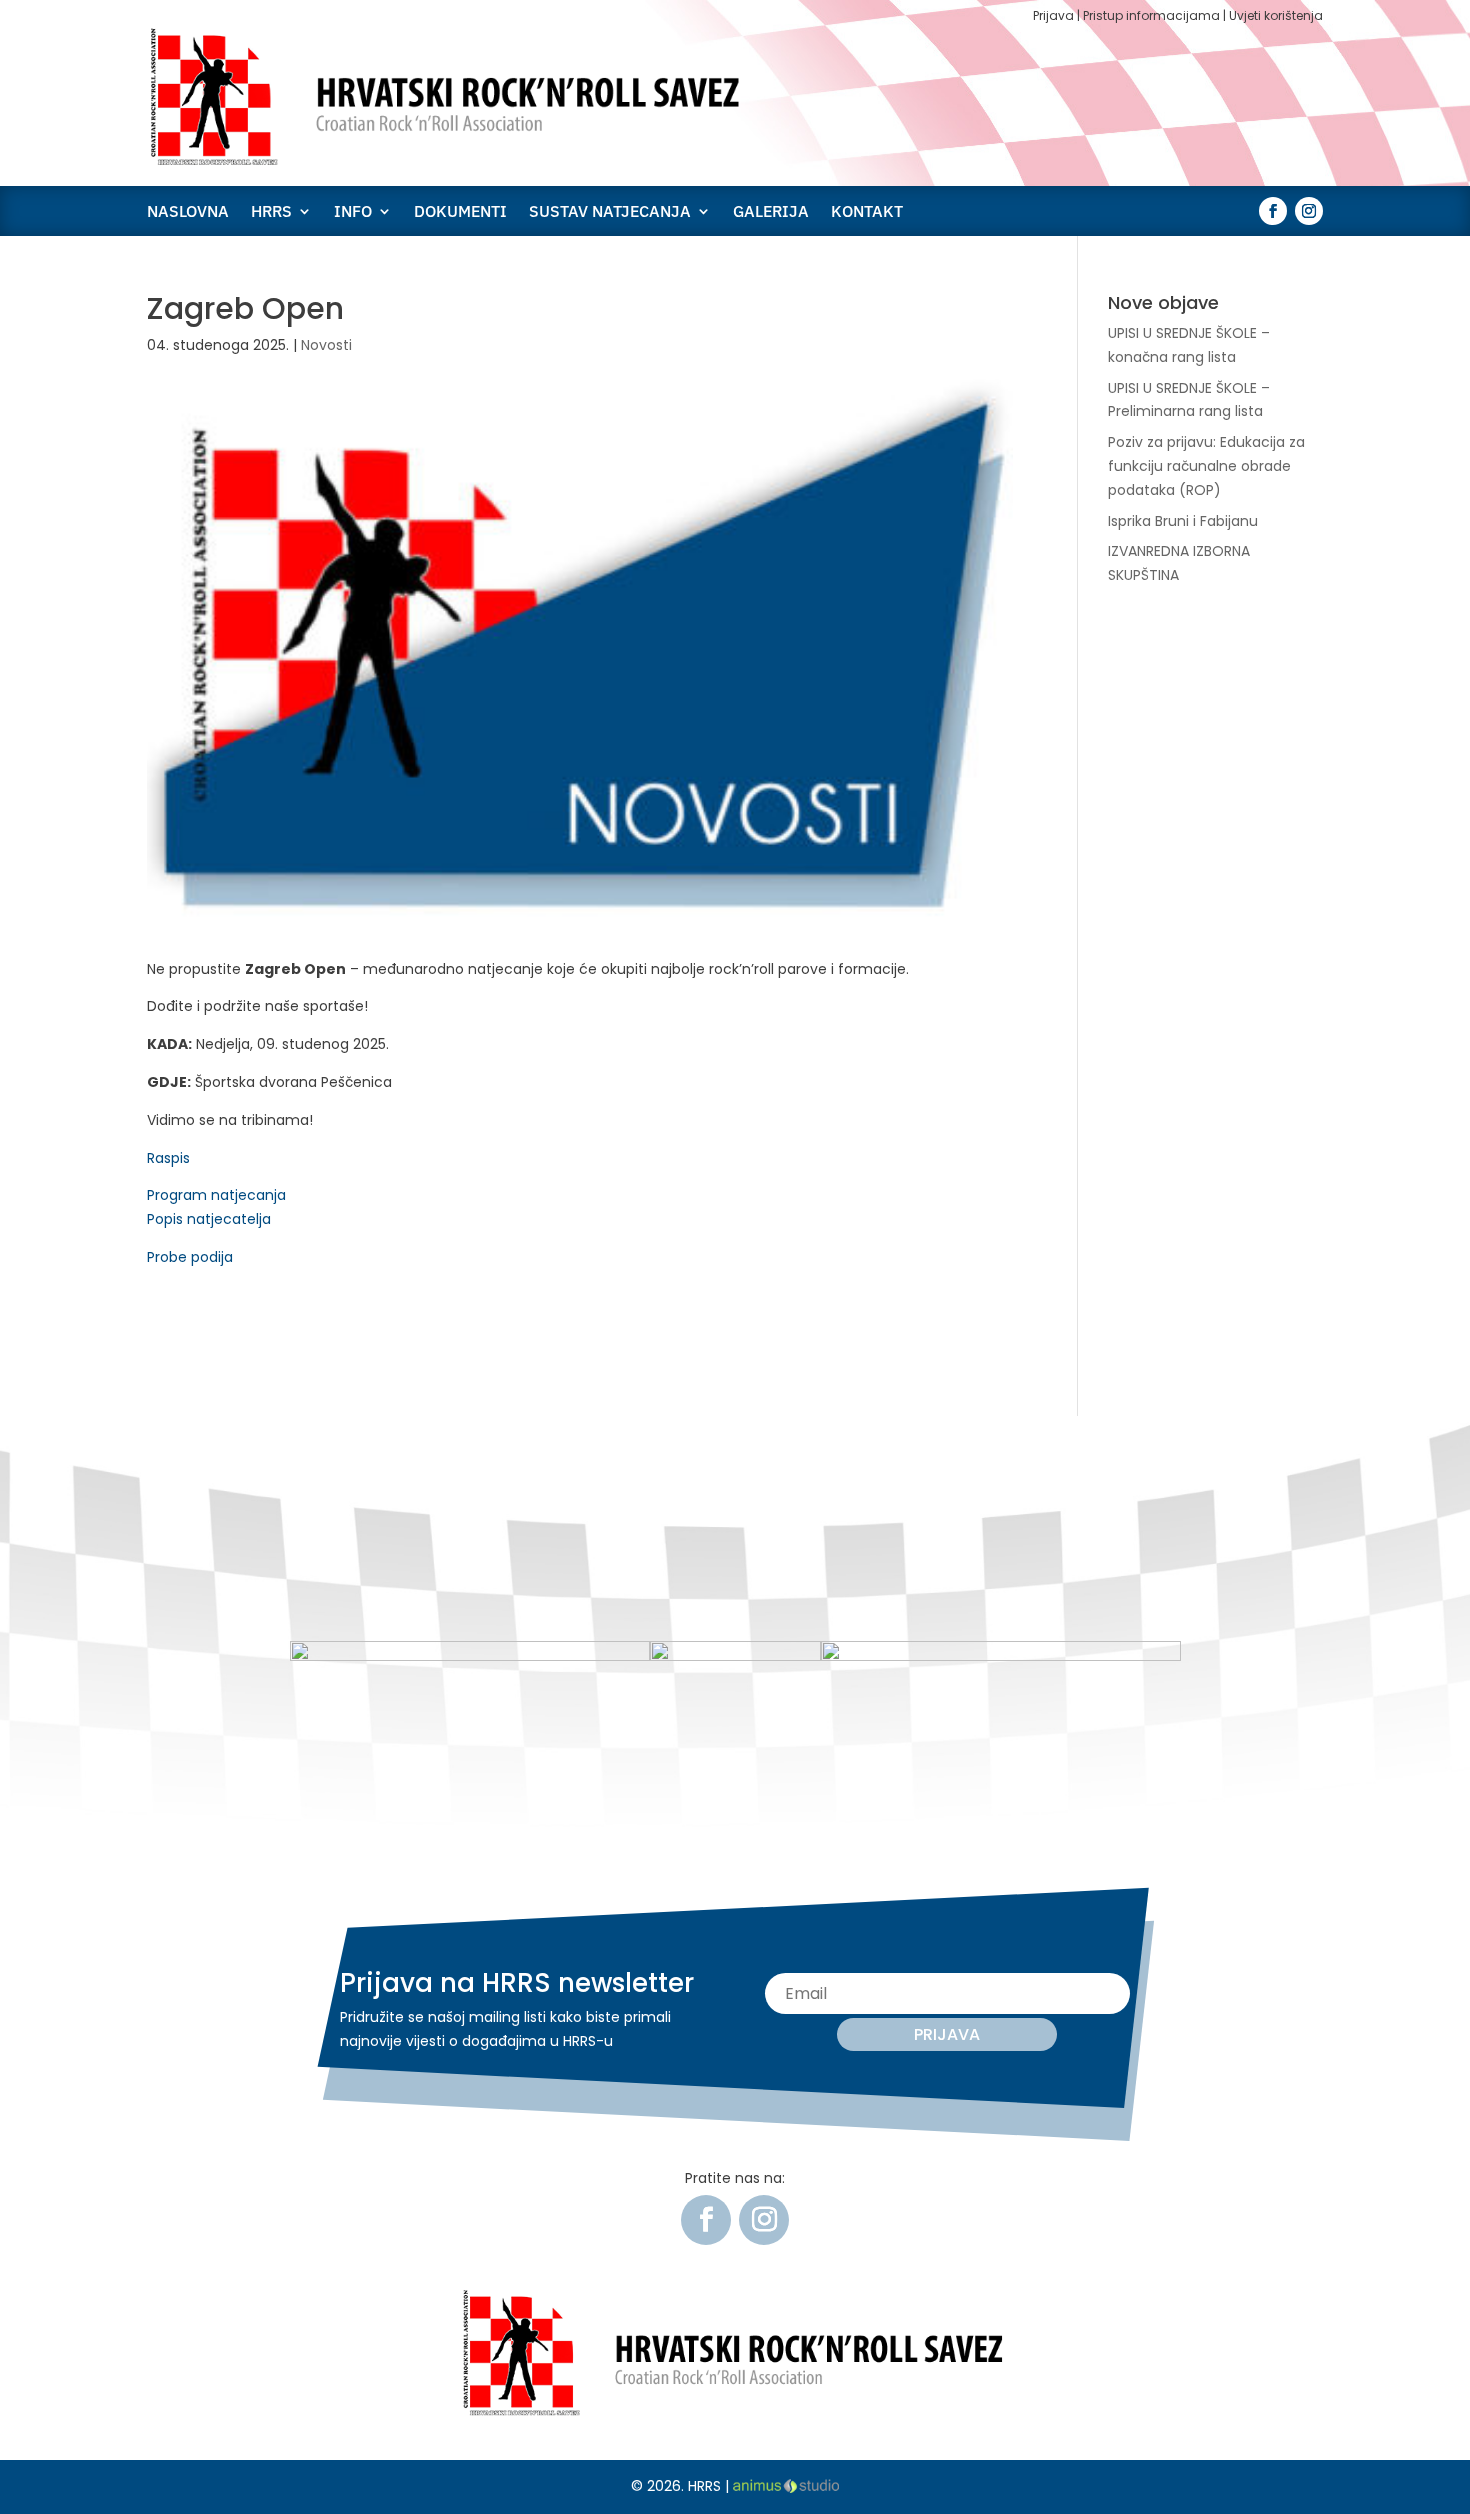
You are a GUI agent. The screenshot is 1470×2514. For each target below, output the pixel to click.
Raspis (168, 1158)
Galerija (771, 212)
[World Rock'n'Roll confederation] (470, 1656)
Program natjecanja (216, 1195)
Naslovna (188, 212)
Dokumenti (460, 212)
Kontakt (867, 212)
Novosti (326, 345)
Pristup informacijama (1151, 15)
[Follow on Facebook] (1273, 211)
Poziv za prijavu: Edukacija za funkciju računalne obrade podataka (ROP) (1206, 466)
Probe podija (190, 1257)
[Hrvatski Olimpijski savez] (735, 1656)
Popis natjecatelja (209, 1219)
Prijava (1053, 15)
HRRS (271, 212)
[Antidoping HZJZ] (1001, 1656)
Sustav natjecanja (610, 212)
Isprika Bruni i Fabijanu (1183, 521)
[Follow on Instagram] (1309, 211)
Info (353, 212)
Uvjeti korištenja (1276, 15)
